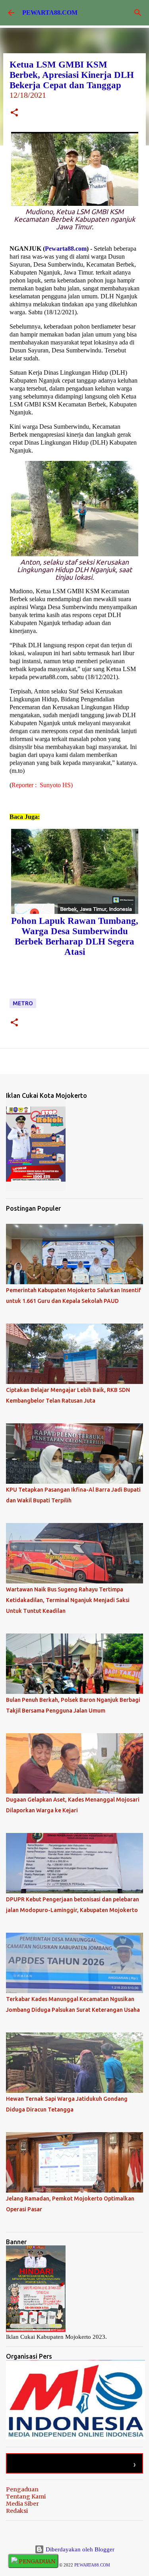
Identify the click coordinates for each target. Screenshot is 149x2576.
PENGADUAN (36, 2561)
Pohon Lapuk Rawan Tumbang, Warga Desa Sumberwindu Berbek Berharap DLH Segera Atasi (75, 936)
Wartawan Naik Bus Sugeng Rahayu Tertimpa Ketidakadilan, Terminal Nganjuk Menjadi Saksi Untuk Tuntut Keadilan (68, 1600)
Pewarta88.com (66, 249)
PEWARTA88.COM (50, 13)
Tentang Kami (26, 2497)
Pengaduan (22, 2489)
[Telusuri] (138, 13)
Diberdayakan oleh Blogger (79, 2549)
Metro (23, 1003)
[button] (14, 113)
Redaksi (17, 2511)
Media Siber (22, 2504)
